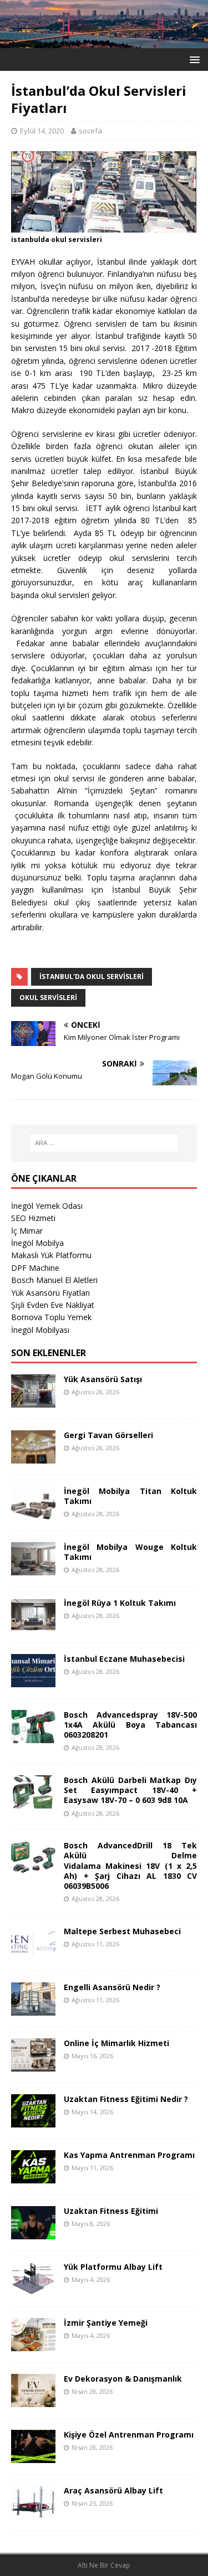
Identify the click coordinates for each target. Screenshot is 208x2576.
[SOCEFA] (104, 41)
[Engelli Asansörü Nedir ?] (33, 2009)
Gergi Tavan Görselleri (108, 1435)
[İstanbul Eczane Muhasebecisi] (33, 1681)
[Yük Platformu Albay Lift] (33, 2288)
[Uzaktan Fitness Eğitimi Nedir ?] (33, 2121)
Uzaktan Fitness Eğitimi (111, 2211)
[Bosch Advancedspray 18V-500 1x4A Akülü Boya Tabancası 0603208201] (33, 1737)
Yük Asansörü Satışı (103, 1379)
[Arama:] (104, 1143)
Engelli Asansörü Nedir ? (112, 1987)
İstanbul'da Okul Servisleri (92, 977)
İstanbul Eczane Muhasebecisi (124, 1659)
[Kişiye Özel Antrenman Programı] (33, 2456)
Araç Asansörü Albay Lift (113, 2490)
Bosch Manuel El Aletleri (54, 1280)
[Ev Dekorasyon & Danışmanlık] (33, 2400)
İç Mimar (27, 1231)
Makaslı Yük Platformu (51, 1255)
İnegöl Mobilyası (40, 1330)
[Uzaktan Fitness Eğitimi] (33, 2232)
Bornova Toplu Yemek (51, 1317)
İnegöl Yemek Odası (47, 1206)
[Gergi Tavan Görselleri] (33, 1457)
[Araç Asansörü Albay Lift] (33, 2512)
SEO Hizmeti (33, 1218)
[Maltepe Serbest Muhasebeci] (33, 1953)
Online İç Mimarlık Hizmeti (116, 2043)
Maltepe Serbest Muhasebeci (122, 1931)
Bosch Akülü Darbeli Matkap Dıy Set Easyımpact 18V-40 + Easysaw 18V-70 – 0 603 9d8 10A (130, 1790)
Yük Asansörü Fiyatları (50, 1293)
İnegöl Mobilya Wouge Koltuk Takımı (130, 1552)
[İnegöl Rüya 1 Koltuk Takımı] (33, 1625)
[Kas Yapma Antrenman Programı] (33, 2176)
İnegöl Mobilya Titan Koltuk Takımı (130, 1496)
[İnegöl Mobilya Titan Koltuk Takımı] (33, 1513)
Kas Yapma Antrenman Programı (129, 2155)
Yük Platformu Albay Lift (113, 2267)
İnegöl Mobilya (37, 1243)
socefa (90, 131)
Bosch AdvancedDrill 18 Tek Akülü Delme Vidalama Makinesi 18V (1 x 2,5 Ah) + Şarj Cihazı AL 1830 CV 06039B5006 (130, 1866)
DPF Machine (35, 1268)
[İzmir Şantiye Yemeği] (33, 2344)
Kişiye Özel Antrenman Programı (129, 2435)
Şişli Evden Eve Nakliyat (53, 1305)
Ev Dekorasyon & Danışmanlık (123, 2379)
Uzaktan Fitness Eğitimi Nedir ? (126, 2099)
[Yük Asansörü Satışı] (33, 1401)
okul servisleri (48, 998)
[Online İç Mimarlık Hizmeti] (33, 2065)
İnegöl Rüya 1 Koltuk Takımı (120, 1603)
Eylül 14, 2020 (42, 131)
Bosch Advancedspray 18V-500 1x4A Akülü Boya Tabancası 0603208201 (130, 1725)
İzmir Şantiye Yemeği (106, 2323)
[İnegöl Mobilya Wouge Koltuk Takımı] (33, 1569)
